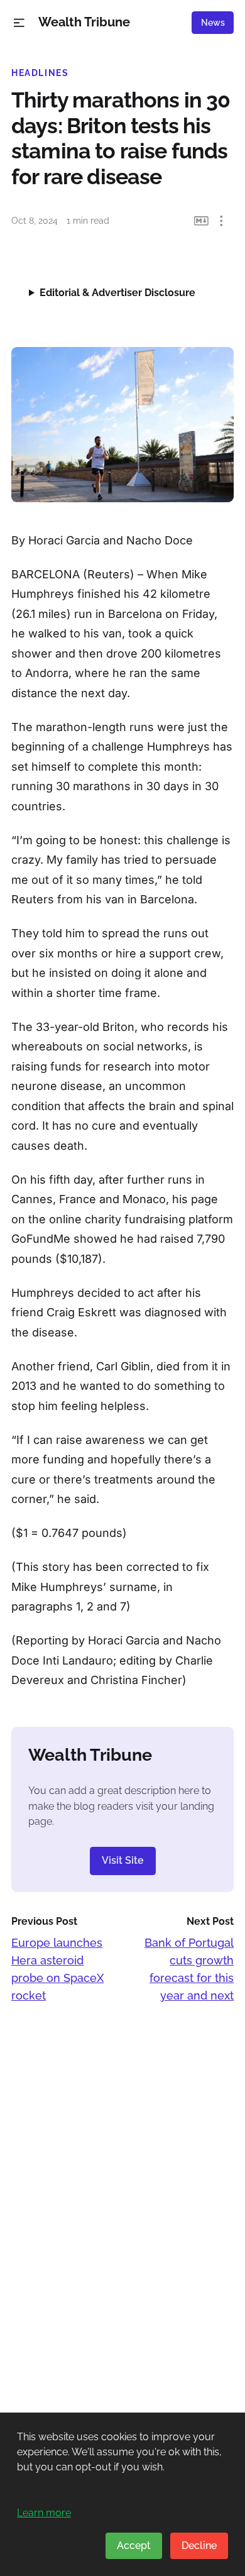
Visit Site (123, 1860)
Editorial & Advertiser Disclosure (117, 293)
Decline (199, 2546)
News (213, 23)
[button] (19, 23)
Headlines (40, 73)
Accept (134, 2546)
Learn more (44, 2513)
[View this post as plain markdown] (201, 221)
